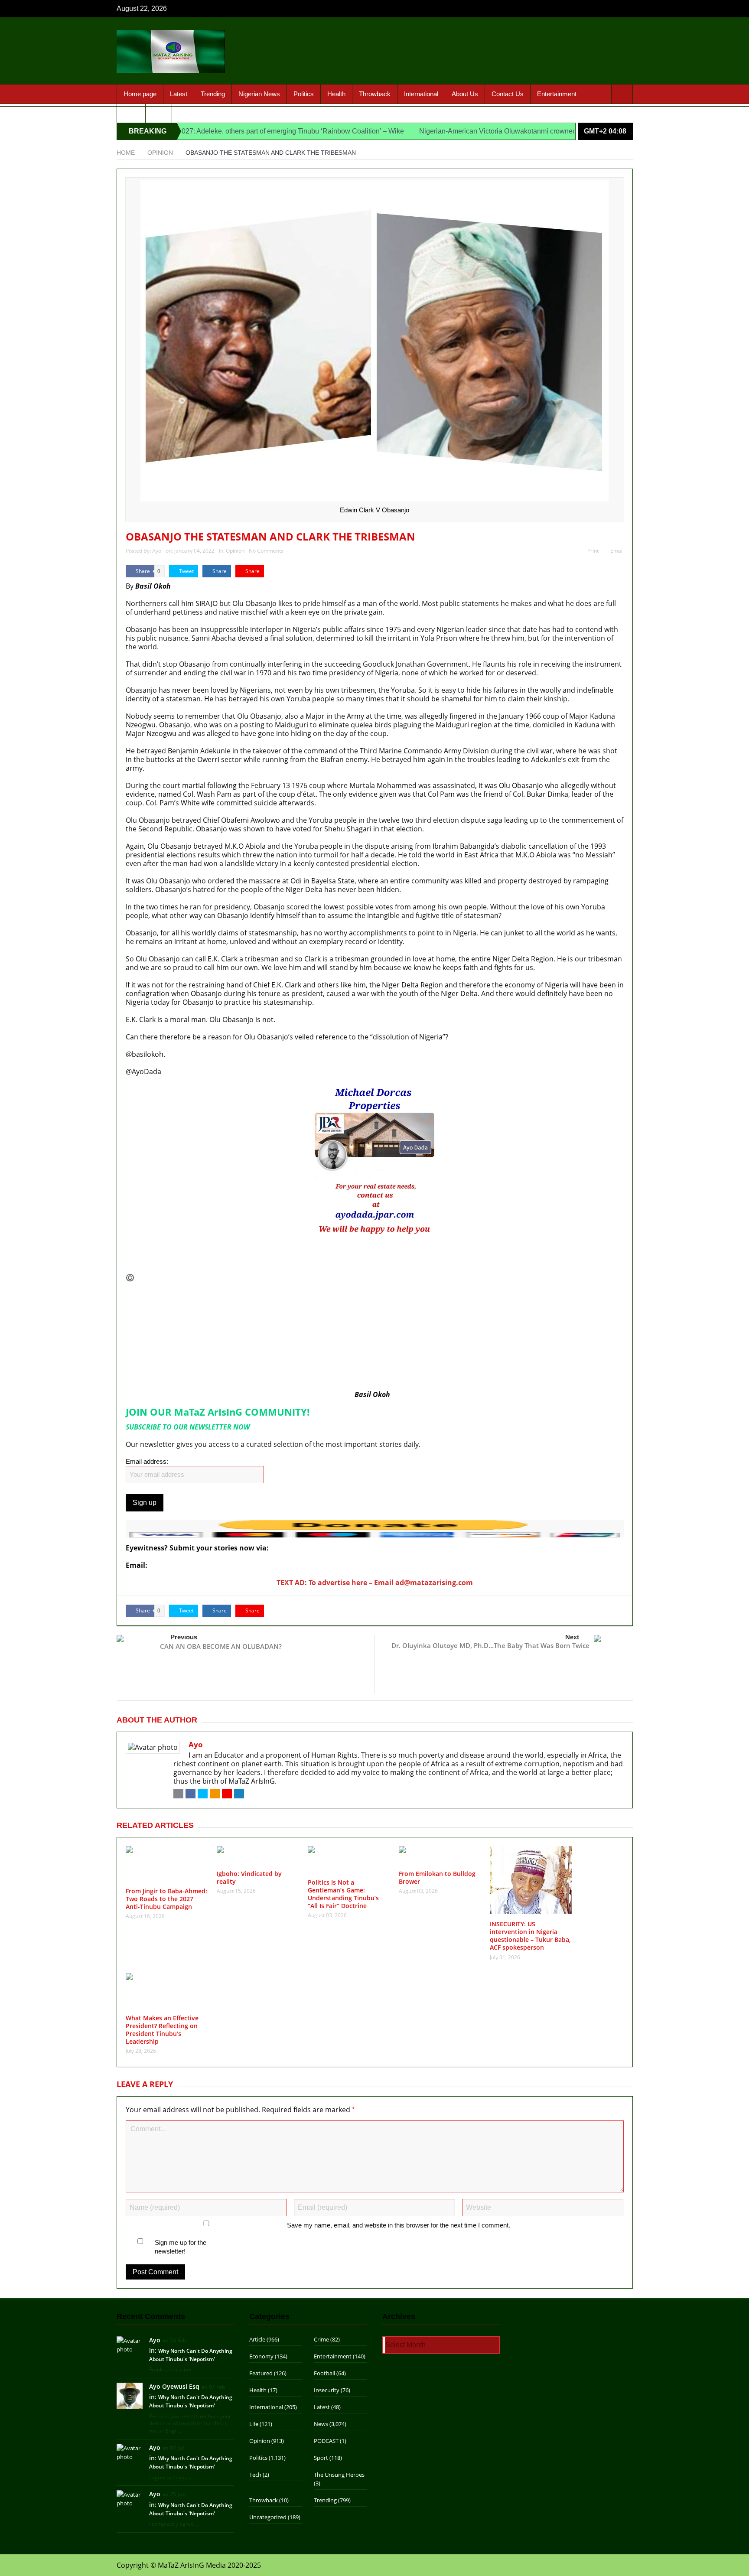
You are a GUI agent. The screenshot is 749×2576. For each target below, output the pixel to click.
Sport (131, 113)
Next (572, 1637)
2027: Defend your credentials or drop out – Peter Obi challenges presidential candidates (271, 1333)
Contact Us (508, 94)
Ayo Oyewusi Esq (174, 2386)
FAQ (159, 113)
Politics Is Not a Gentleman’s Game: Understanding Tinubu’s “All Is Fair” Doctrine (343, 1894)
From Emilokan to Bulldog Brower (437, 1877)
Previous (184, 1637)
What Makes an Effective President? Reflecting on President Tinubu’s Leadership (162, 2030)
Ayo (157, 551)
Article (257, 2339)
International (421, 94)
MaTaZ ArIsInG (160, 1277)
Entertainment (557, 94)
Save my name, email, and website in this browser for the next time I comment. (399, 2225)
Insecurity (327, 2390)
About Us (465, 94)
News (321, 2424)
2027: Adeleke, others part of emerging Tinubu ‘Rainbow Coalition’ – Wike (219, 131)
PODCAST (326, 2441)
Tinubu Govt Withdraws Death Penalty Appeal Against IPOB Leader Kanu (243, 1323)
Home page (140, 94)
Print (593, 551)
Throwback (375, 94)
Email (617, 551)
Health (336, 94)
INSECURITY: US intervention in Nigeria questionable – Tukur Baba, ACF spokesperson (530, 1936)
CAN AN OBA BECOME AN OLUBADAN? (221, 1646)
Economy (261, 2356)
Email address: (147, 1461)
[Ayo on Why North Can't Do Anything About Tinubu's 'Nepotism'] (130, 2344)
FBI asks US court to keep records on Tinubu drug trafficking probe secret (246, 1295)
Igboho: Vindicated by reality (249, 1877)
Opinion (235, 551)
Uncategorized (268, 2517)
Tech (255, 2475)
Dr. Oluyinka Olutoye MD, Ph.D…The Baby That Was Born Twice (490, 1645)
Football (324, 2373)
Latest (179, 94)
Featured (261, 2373)
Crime (321, 2339)
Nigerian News (259, 94)
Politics (304, 94)
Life (254, 2424)
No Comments (266, 551)
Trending (213, 94)
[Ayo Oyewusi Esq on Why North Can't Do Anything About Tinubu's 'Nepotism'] (130, 2395)
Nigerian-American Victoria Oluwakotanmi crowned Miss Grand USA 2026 (461, 131)
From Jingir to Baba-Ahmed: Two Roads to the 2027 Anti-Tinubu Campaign (166, 1899)
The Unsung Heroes (339, 2475)
